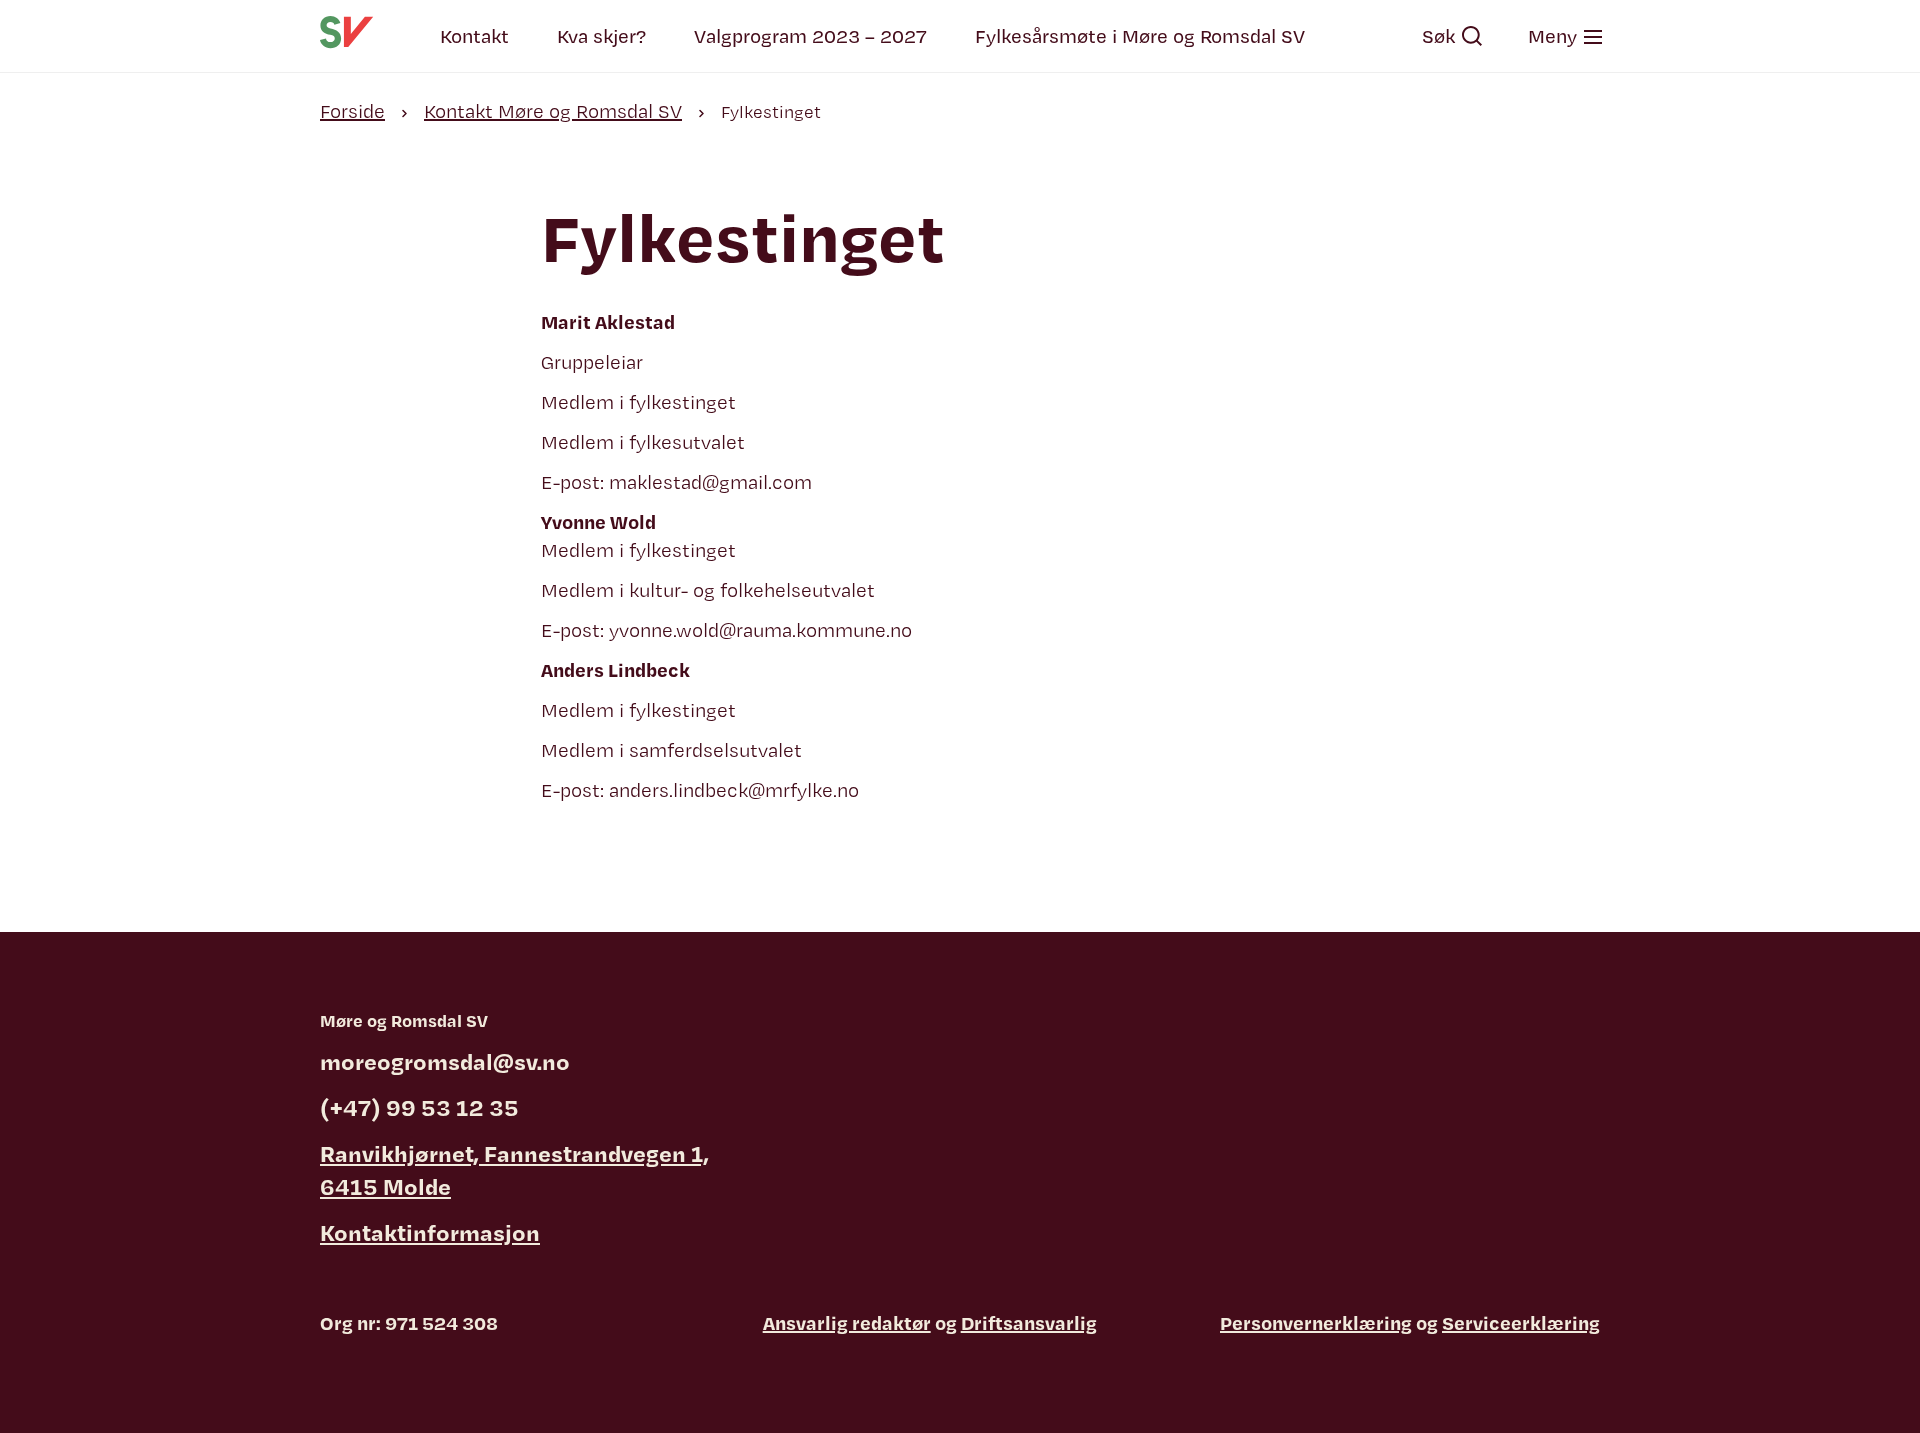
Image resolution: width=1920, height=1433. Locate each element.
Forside (352, 111)
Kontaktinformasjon (430, 1232)
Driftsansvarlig (1029, 1323)
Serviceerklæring (1521, 1323)
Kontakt (474, 36)
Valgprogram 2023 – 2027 (810, 36)
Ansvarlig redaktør (847, 1323)
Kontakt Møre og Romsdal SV (553, 111)
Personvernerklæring (1316, 1323)
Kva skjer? (601, 36)
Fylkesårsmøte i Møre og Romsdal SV (1140, 36)
